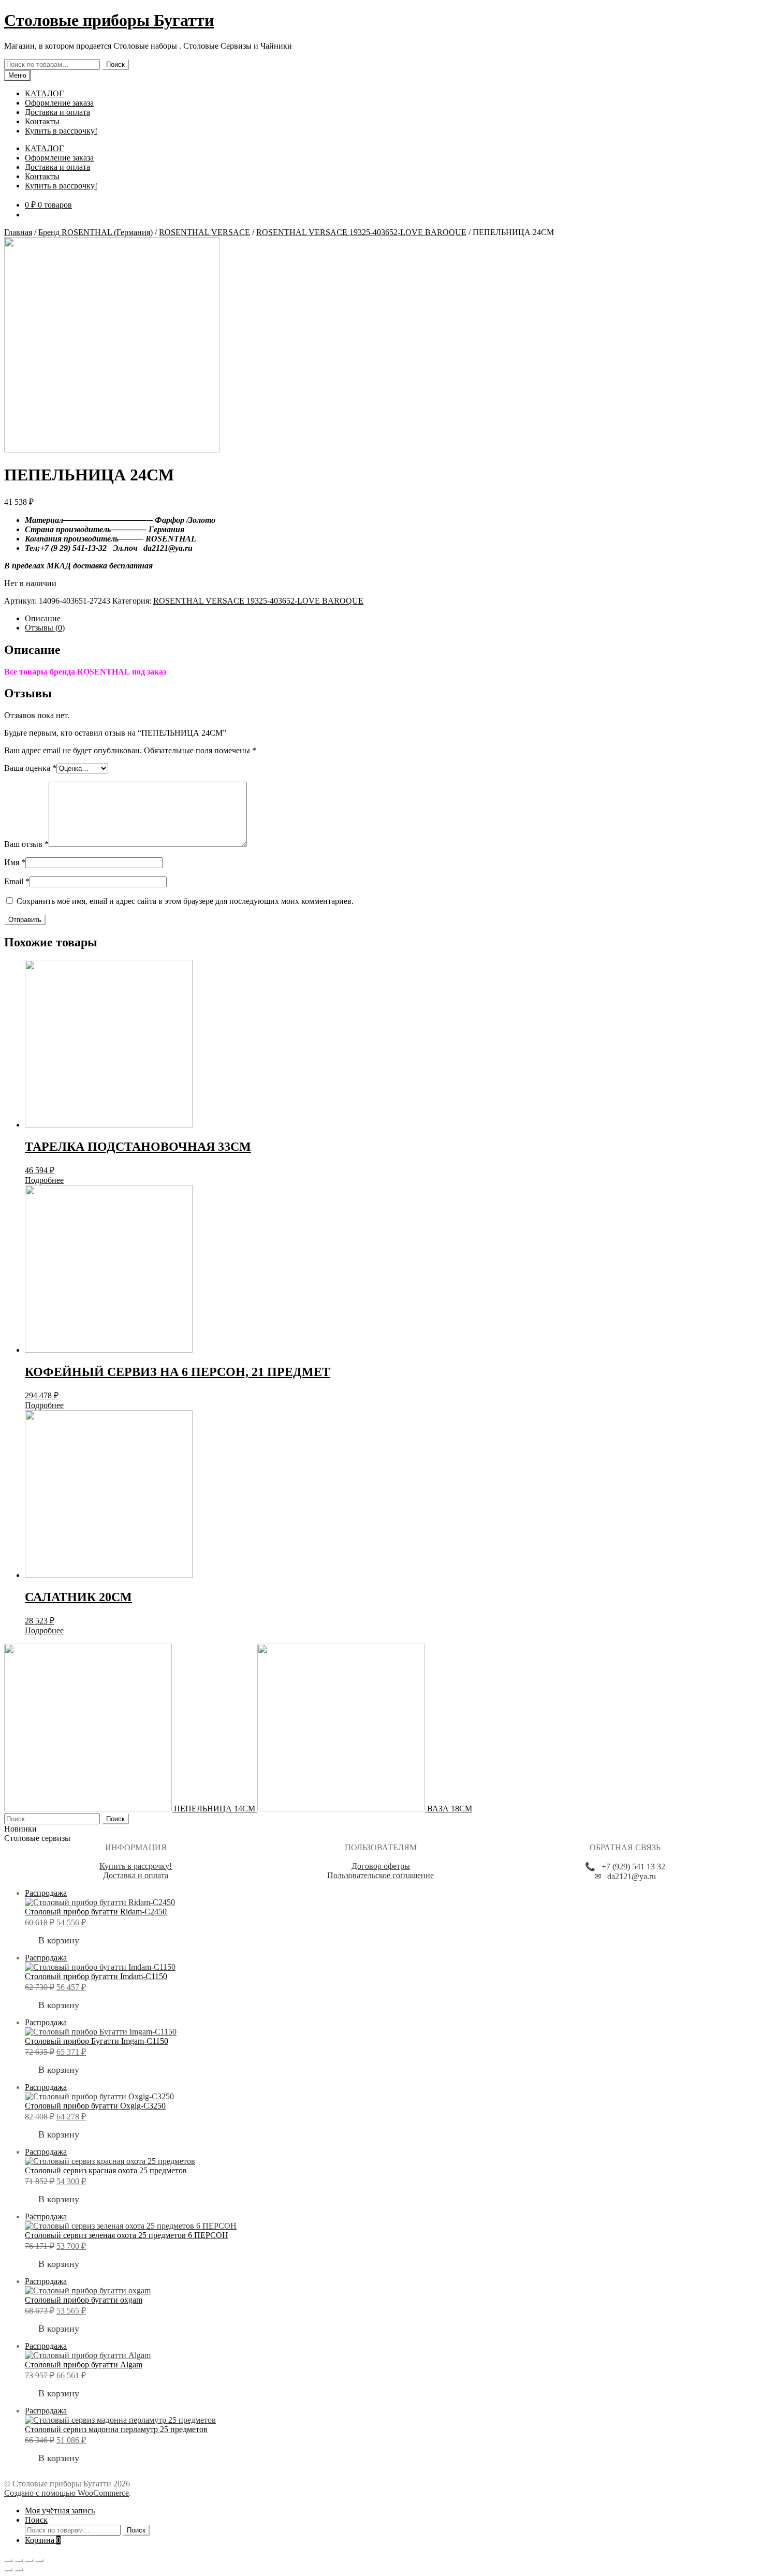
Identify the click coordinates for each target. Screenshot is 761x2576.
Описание (43, 618)
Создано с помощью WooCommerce (67, 2493)
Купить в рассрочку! (61, 131)
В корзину (59, 1940)
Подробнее (44, 1180)
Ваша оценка (30, 768)
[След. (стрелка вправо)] (19, 2570)
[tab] (391, 619)
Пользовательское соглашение (380, 1875)
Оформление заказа (59, 103)
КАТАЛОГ (44, 93)
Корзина (43, 2540)
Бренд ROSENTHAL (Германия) (96, 232)
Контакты (42, 121)
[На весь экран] (29, 2560)
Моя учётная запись (60, 2511)
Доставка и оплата (57, 112)
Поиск (115, 64)
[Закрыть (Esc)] (8, 2560)
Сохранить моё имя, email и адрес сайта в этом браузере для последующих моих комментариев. (185, 901)
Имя (15, 862)
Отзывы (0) (45, 628)
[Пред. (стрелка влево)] (8, 2570)
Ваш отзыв (26, 844)
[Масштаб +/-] (39, 2560)
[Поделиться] (19, 2560)
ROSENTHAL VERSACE (204, 232)
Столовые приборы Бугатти (109, 20)
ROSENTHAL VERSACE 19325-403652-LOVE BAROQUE (361, 232)
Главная (18, 232)
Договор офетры (381, 1866)
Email (17, 881)
